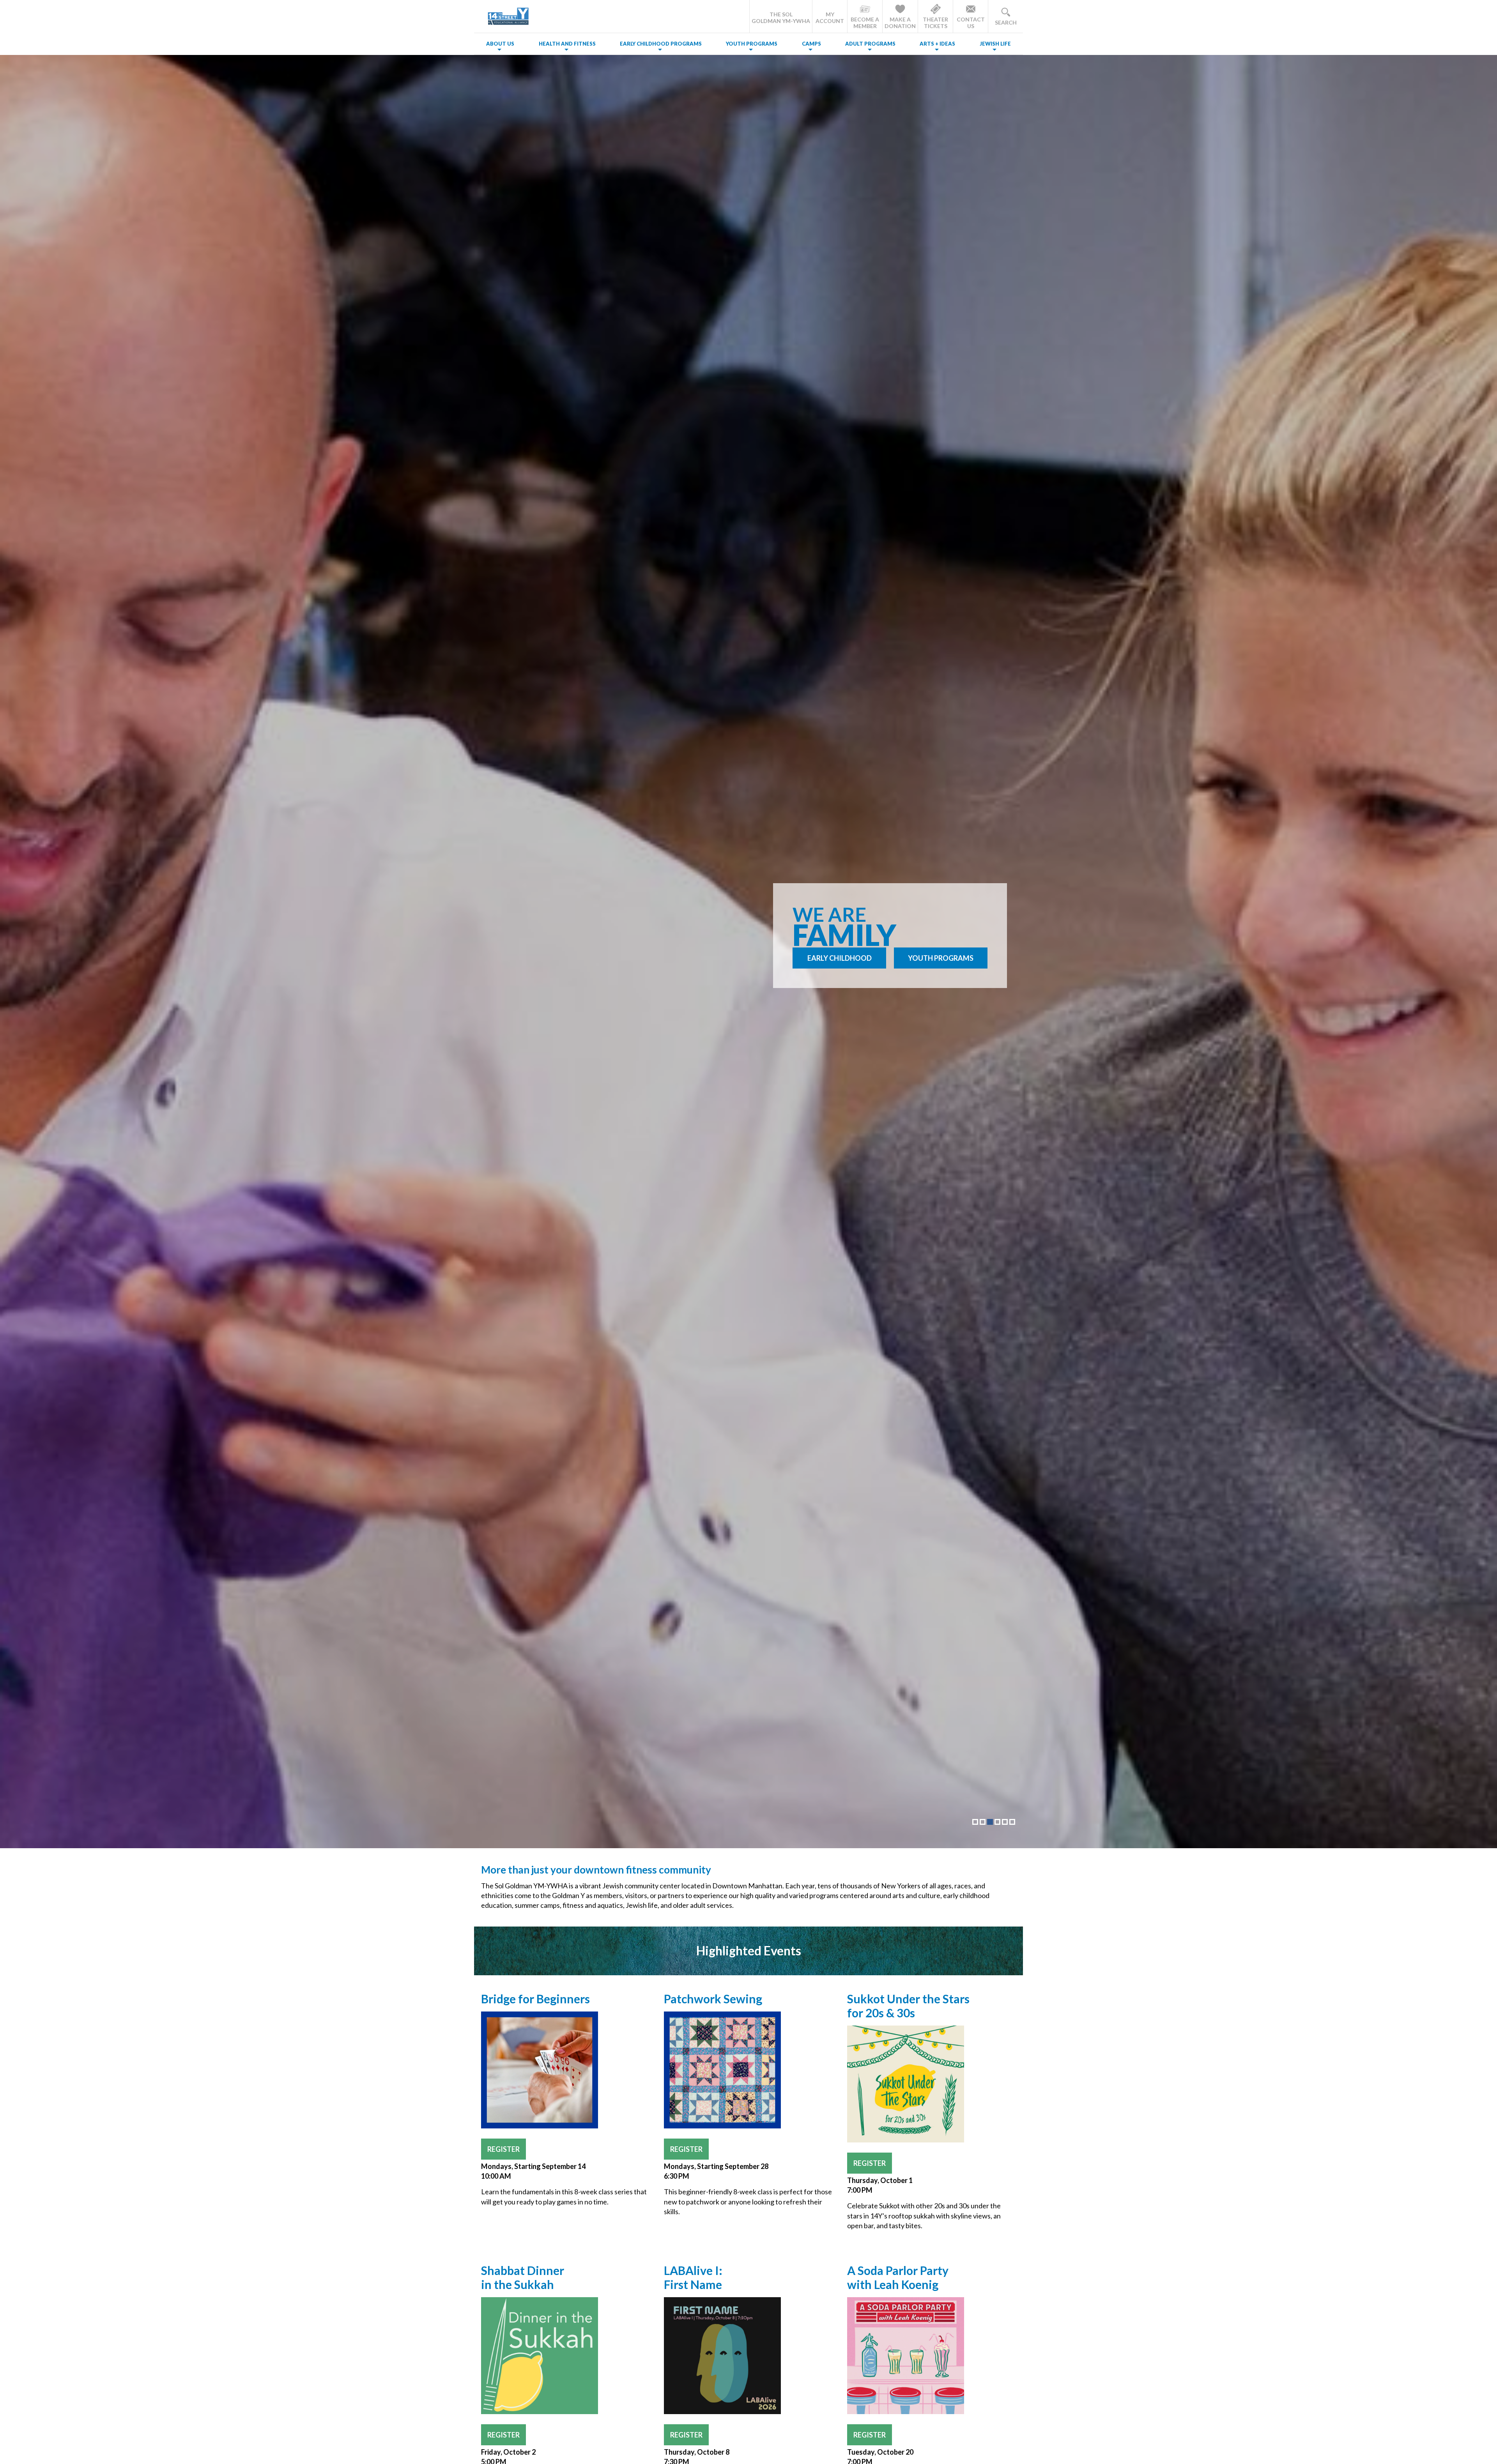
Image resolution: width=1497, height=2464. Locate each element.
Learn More (839, 967)
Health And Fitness (567, 44)
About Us (500, 44)
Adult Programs (870, 44)
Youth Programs (752, 44)
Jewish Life (995, 44)
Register (503, 2149)
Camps (811, 44)
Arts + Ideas (937, 44)
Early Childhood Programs (661, 44)
